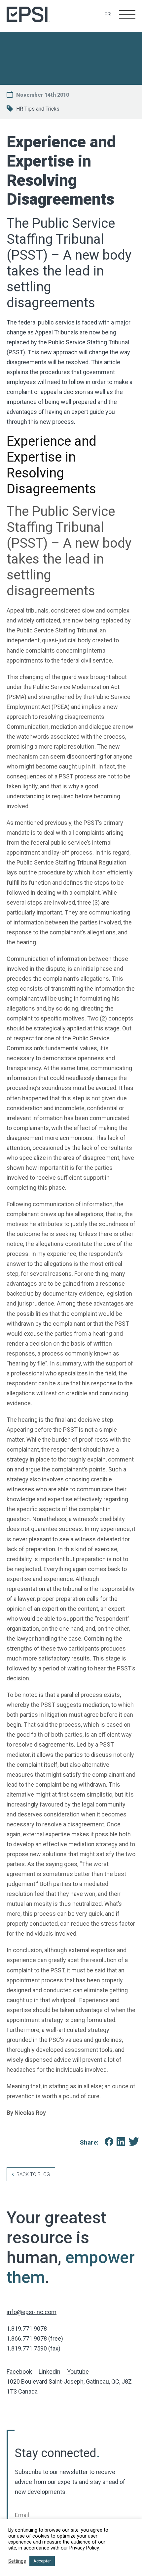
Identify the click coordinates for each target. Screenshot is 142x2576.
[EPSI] (28, 16)
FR (108, 14)
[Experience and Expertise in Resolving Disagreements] (106, 2143)
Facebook (19, 2372)
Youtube (78, 2372)
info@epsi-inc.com (32, 2312)
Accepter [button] (42, 2561)
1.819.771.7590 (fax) (34, 2348)
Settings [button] (17, 2561)
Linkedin (50, 2372)
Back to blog (33, 2174)
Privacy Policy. (85, 2548)
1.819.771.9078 (27, 2328)
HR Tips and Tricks (38, 109)
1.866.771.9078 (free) (35, 2338)
